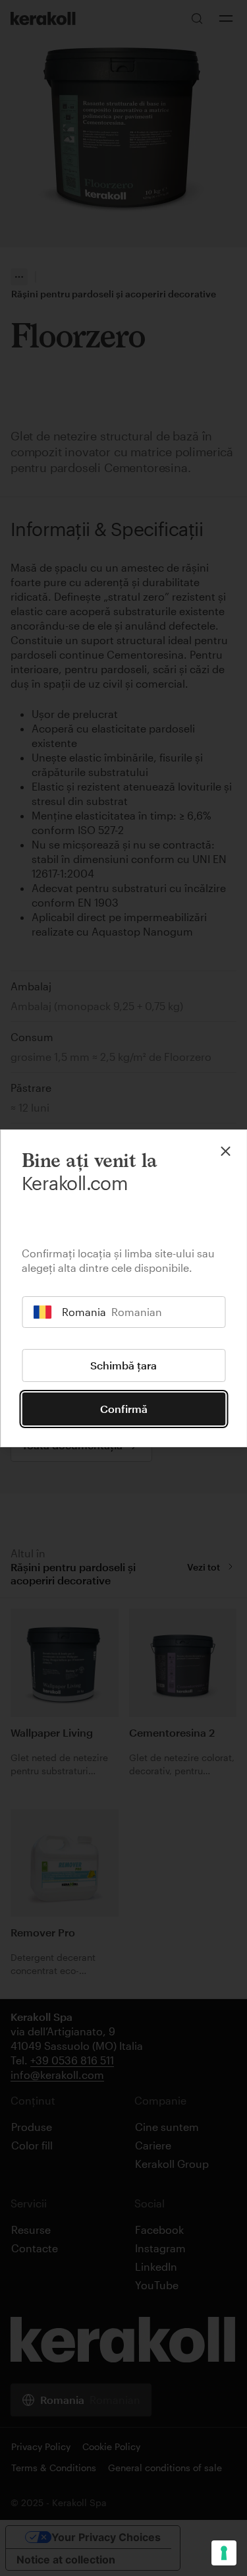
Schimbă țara (123, 1365)
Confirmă (124, 1409)
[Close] (225, 1151)
